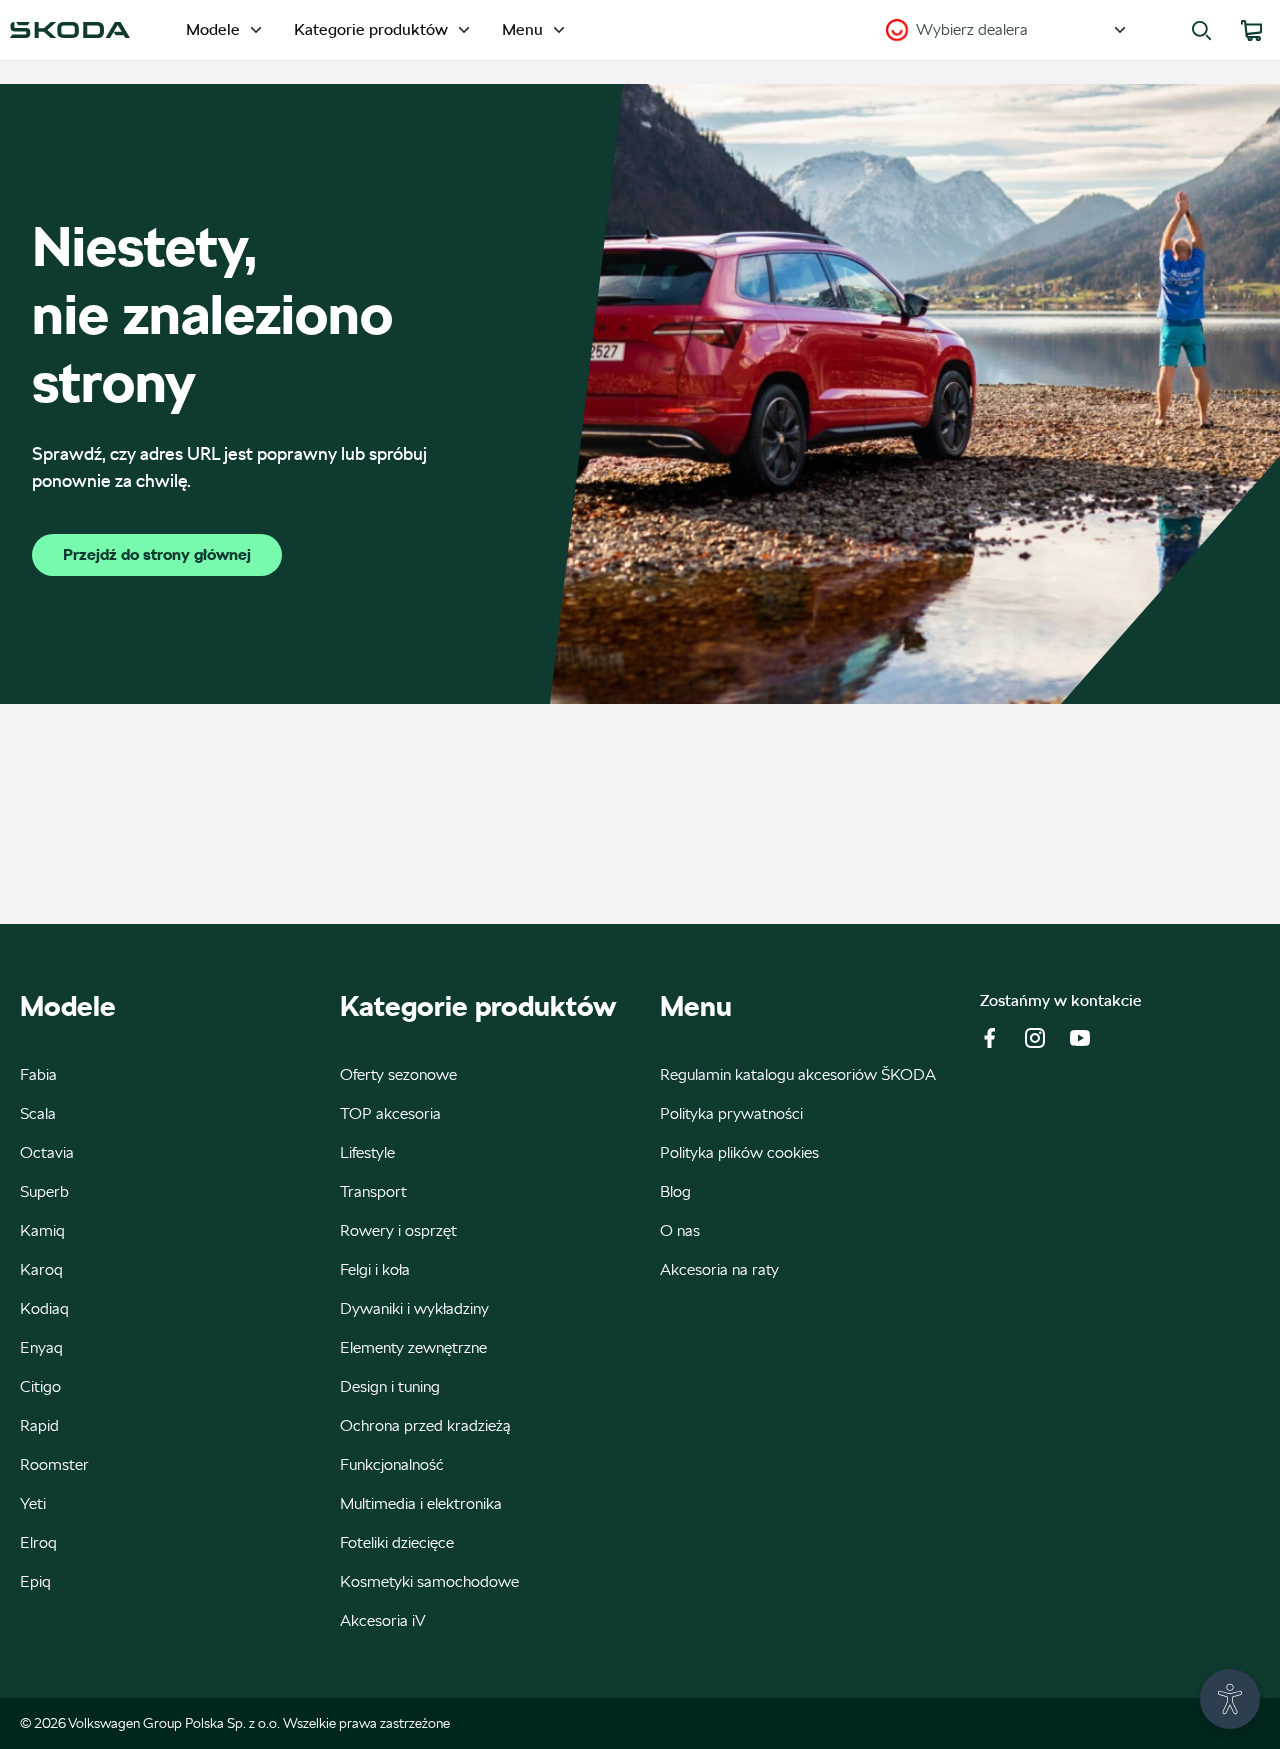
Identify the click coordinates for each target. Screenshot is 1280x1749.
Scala (38, 1113)
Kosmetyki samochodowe (429, 1581)
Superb (44, 1191)
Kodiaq (44, 1308)
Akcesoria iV (383, 1620)
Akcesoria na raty (719, 1269)
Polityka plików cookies (739, 1152)
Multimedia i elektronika (421, 1503)
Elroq (38, 1542)
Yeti (33, 1503)
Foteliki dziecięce (397, 1542)
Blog (675, 1191)
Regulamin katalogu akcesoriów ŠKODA (798, 1074)
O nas (680, 1230)
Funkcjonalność (392, 1464)
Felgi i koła (375, 1269)
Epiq (35, 1581)
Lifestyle (367, 1152)
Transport (373, 1191)
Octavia (47, 1152)
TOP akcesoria (390, 1113)
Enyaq (41, 1347)
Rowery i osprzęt (398, 1230)
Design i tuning (390, 1386)
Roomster (54, 1464)
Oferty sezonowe (398, 1074)
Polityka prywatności (731, 1113)
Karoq (41, 1269)
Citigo (40, 1386)
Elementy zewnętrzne (413, 1347)
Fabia (38, 1074)
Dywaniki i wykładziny (414, 1308)
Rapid (39, 1425)
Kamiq (42, 1230)
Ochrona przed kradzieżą (425, 1425)
